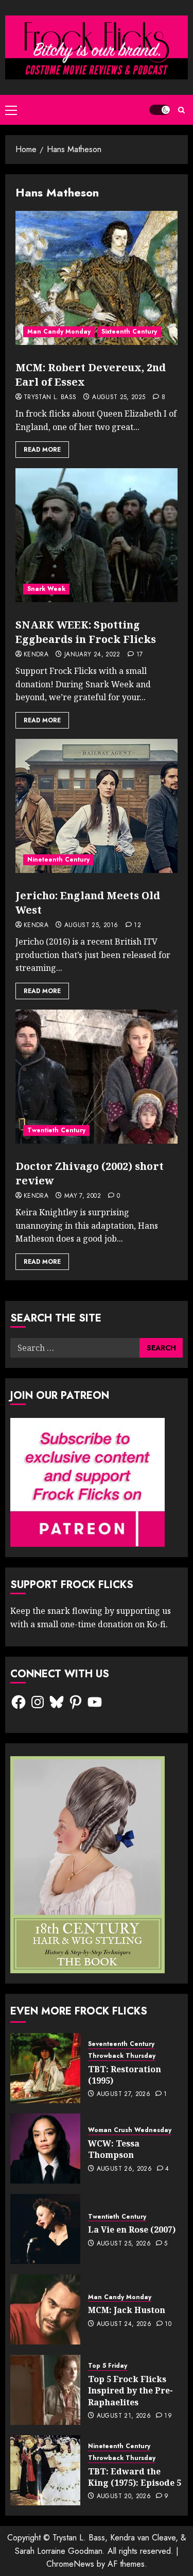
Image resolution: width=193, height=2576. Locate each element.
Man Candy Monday (59, 332)
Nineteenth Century (58, 860)
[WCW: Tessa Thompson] (45, 2149)
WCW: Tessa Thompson (114, 2149)
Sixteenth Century (129, 332)
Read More (42, 450)
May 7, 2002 (83, 1196)
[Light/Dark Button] (160, 110)
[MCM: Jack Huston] (45, 2309)
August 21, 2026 (124, 2416)
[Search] (181, 110)
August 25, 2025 (119, 398)
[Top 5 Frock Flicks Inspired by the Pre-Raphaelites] (45, 2390)
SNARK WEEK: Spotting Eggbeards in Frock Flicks (86, 632)
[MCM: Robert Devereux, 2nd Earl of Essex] (97, 278)
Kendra (36, 655)
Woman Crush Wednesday (130, 2130)
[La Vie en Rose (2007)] (45, 2229)
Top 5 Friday (108, 2366)
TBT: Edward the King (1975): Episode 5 (135, 2477)
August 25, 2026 (124, 2244)
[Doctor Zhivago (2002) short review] (97, 1077)
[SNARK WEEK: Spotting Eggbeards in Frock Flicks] (97, 535)
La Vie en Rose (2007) (132, 2230)
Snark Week (46, 589)
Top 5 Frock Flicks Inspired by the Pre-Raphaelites (130, 2391)
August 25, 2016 (91, 926)
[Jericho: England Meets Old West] (97, 806)
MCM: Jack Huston (127, 2310)
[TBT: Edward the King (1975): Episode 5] (45, 2470)
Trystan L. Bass (50, 398)
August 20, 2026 (124, 2497)
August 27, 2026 (124, 2094)
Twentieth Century (56, 1130)
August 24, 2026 (124, 2324)
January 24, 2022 (92, 655)
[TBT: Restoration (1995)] (45, 2068)
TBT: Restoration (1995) (125, 2075)
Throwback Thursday (122, 2056)
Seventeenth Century (121, 2044)
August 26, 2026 (124, 2169)
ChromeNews (70, 2564)
